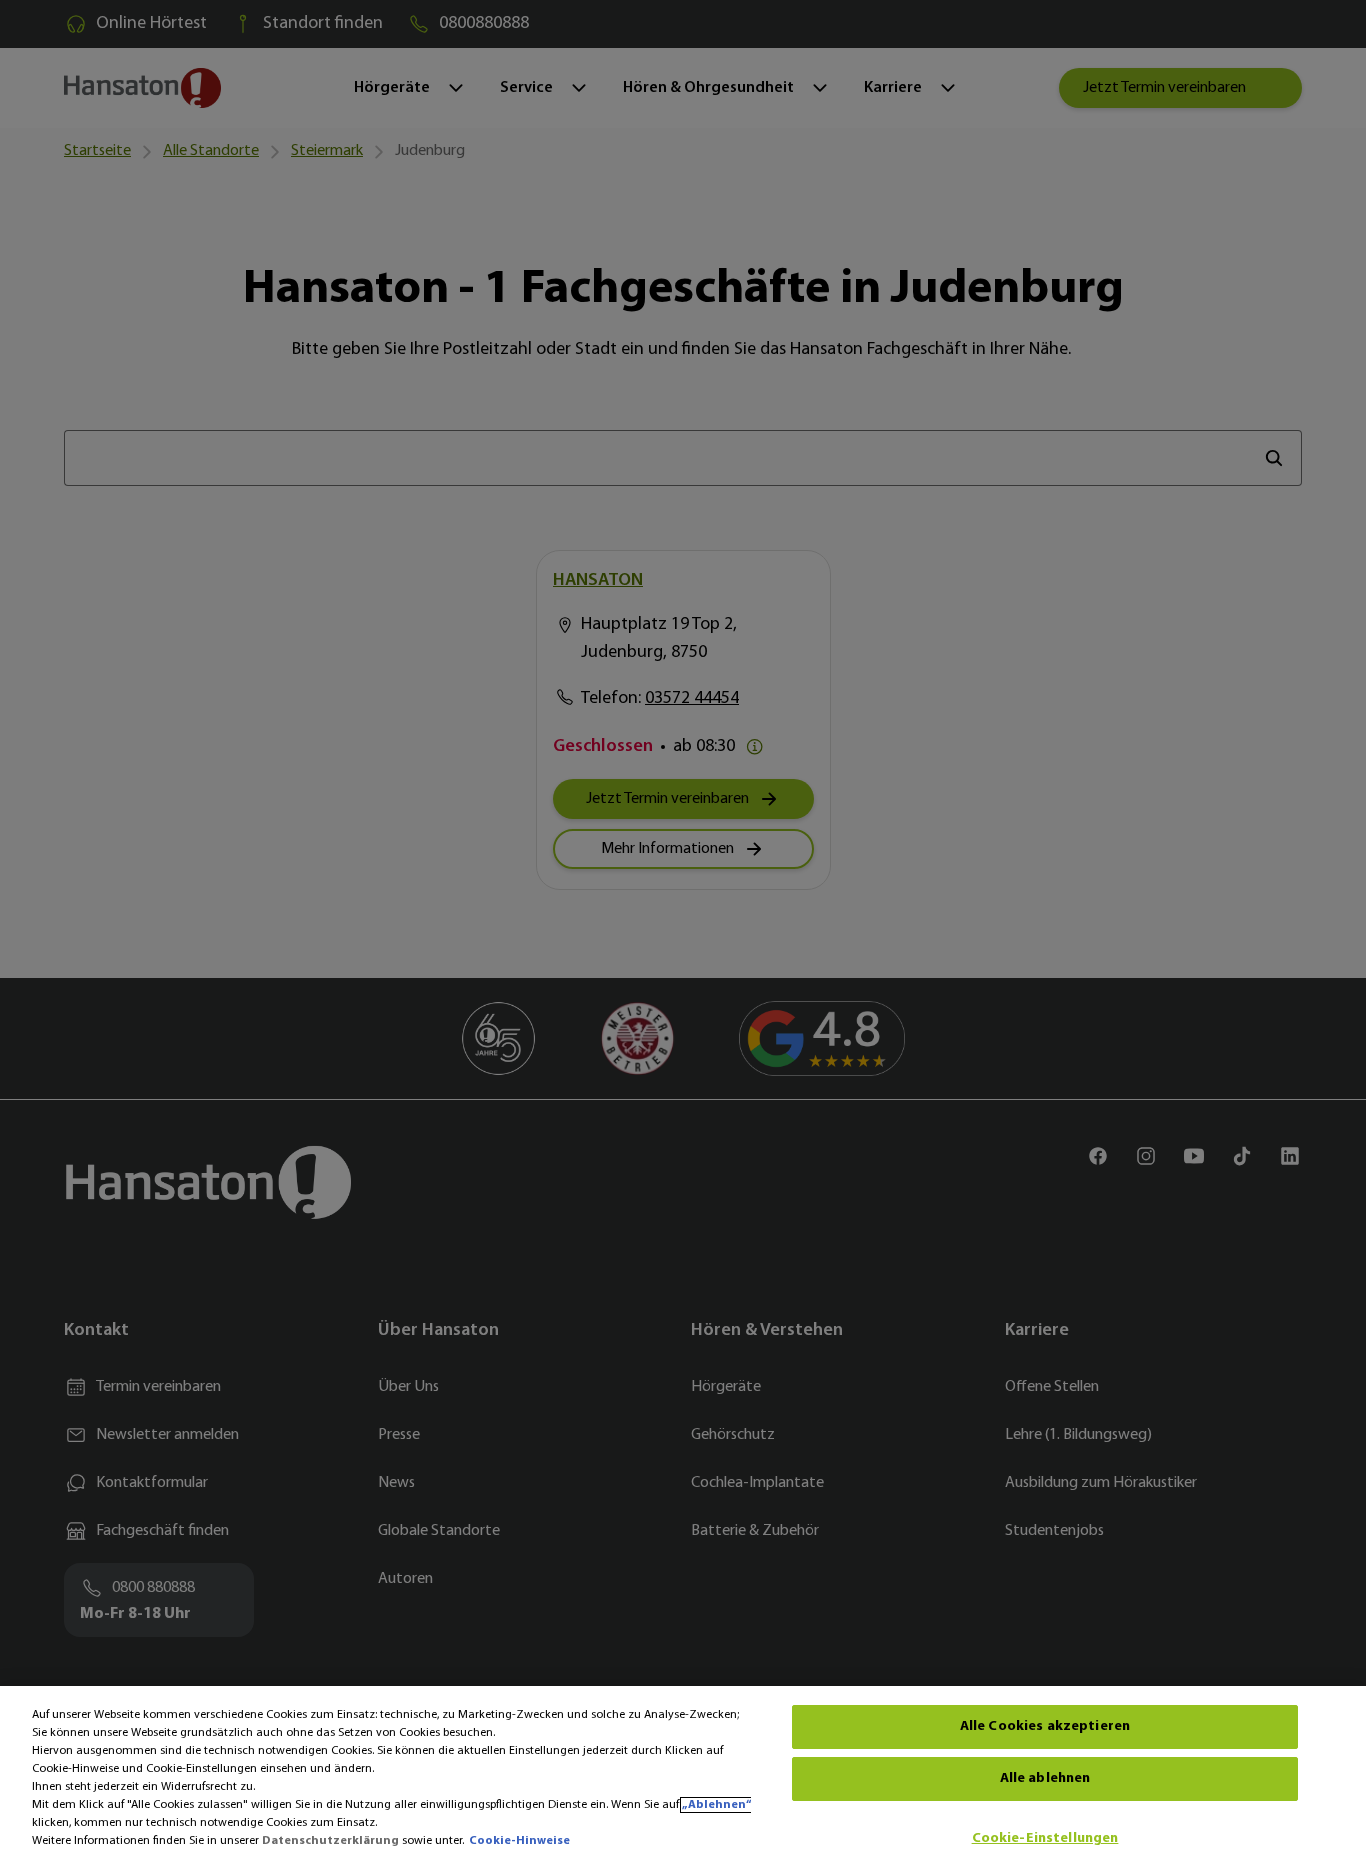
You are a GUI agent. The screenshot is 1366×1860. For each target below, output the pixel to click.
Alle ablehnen (1045, 1778)
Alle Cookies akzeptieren (1045, 1726)
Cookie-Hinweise (519, 1841)
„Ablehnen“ (716, 1805)
